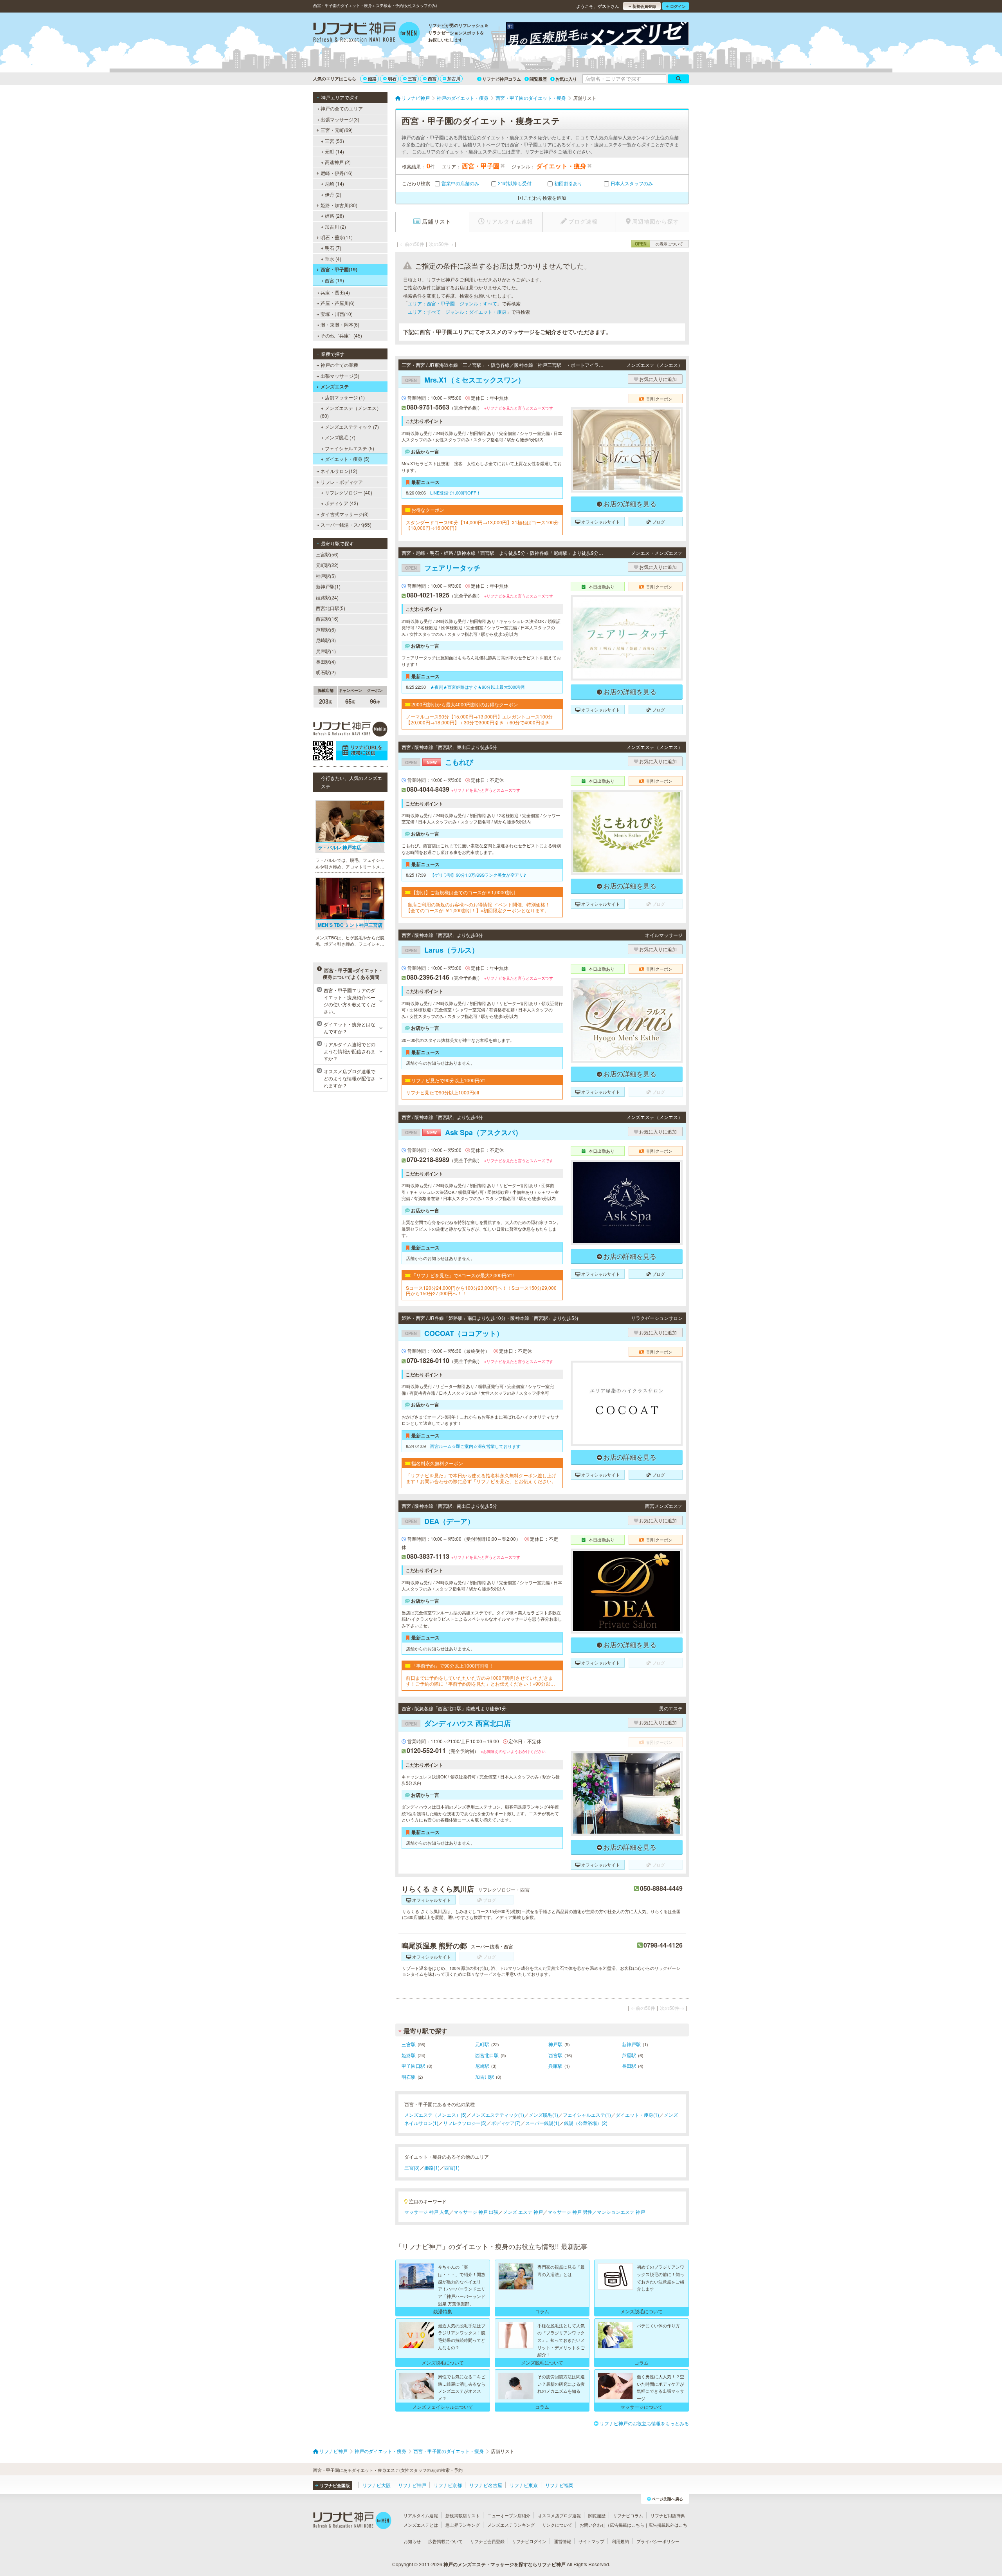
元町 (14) (334, 151)
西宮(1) (452, 2167)
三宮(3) (412, 2167)
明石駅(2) (326, 672)
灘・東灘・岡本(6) (340, 324)
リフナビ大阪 (377, 2485)
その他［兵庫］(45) (341, 335)
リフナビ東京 (524, 2485)
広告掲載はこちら (627, 2525)
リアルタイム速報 (421, 2515)
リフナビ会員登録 (487, 2541)
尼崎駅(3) (326, 640)
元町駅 (482, 2044)
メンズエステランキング (511, 2525)
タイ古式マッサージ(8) (345, 514)
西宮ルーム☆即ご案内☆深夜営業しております (475, 1446)
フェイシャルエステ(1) (587, 2115)
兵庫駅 (555, 2066)
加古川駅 (485, 2077)
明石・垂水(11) (337, 237)
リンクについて (557, 2525)
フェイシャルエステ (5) (350, 448)
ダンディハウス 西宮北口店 (458, 1723)
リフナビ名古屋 (486, 2485)
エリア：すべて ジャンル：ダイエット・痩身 (457, 311)
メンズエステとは (421, 2525)
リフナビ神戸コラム (502, 79)
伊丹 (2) (333, 194)
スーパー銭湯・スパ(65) (346, 524)
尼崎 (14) (334, 183)
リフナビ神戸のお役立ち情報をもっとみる (644, 2423)
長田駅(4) (326, 662)
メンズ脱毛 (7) (340, 437)
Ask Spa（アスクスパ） (464, 1132)
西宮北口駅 (487, 2055)
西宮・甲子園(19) (339, 269)
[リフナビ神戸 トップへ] (367, 34)
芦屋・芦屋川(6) (338, 303)
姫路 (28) (334, 216)
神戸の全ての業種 (339, 365)
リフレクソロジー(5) (465, 2123)
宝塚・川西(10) (337, 314)
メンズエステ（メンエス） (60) (351, 412)
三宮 (412, 79)
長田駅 (629, 2066)
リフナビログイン (529, 2541)
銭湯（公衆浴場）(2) (586, 2123)
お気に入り (566, 79)
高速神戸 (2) (338, 162)
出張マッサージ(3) (340, 119)
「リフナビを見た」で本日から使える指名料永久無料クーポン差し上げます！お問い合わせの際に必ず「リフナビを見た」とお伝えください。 (481, 1478)
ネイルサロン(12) (339, 471)
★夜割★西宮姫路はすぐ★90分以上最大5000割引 (478, 687)
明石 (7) (333, 248)
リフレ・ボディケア (342, 482)
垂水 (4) (333, 259)
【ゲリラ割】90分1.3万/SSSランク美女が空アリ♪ (478, 875)
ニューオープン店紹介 (509, 2515)
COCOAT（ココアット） (454, 1333)
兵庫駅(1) (326, 651)
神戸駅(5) (326, 576)
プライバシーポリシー (658, 2541)
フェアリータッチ (443, 568)
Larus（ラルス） (442, 950)
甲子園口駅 (413, 2066)
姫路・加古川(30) (339, 205)
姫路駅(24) (327, 597)
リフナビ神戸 (412, 2485)
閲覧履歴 (538, 79)
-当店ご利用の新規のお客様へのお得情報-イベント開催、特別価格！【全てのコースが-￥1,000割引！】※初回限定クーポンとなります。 (478, 907)
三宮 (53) (334, 141)
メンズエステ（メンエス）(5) (435, 2115)
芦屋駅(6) (326, 629)
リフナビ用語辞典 (668, 2515)
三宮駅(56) (327, 554)
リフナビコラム (628, 2515)
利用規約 (620, 2541)
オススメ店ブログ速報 (559, 2515)
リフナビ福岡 (559, 2485)
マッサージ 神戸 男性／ (572, 2212)
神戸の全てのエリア (342, 108)
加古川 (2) (335, 227)
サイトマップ (591, 2541)
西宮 (432, 79)
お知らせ (412, 2541)
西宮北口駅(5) (331, 608)
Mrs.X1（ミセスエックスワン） (465, 380)
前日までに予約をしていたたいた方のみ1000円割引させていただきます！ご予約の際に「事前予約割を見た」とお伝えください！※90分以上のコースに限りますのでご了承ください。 (480, 1681)
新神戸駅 (631, 2044)
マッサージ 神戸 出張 (476, 2212)
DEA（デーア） (440, 1521)
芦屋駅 (629, 2055)
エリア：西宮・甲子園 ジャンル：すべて (452, 303)
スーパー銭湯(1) (542, 2123)
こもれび (439, 762)
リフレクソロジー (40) (349, 492)
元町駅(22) (327, 565)
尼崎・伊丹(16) (337, 173)
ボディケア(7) (506, 2123)
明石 (392, 79)
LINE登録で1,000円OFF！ (455, 493)
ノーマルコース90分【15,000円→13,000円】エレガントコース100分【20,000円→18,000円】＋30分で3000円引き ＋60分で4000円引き (479, 719)
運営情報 (562, 2541)
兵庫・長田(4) (335, 292)
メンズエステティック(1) (498, 2115)
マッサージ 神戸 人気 (427, 2212)
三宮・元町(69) (337, 130)
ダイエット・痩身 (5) (347, 459)
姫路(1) (432, 2167)
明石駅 (409, 2077)
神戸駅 (555, 2044)
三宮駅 (409, 2044)
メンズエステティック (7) (352, 427)
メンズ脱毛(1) (543, 2115)
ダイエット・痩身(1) (637, 2115)
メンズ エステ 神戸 (523, 2212)
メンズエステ (335, 386)
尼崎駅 (482, 2066)
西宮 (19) (334, 280)
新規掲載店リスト (463, 2515)
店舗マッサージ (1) (345, 397)
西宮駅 (555, 2055)
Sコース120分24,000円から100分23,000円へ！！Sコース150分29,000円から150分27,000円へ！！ (481, 1291)
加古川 (454, 79)
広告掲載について (445, 2541)
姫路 (372, 79)
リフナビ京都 (448, 2485)
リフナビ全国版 (335, 2485)
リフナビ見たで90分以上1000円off (442, 1092)
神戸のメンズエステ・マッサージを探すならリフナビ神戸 (505, 2564)
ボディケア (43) (342, 503)
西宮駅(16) (327, 618)
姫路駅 (409, 2055)
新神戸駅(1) (328, 586)
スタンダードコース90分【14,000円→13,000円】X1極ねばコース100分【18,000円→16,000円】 (482, 525)
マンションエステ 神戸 (621, 2212)
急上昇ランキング (463, 2525)
